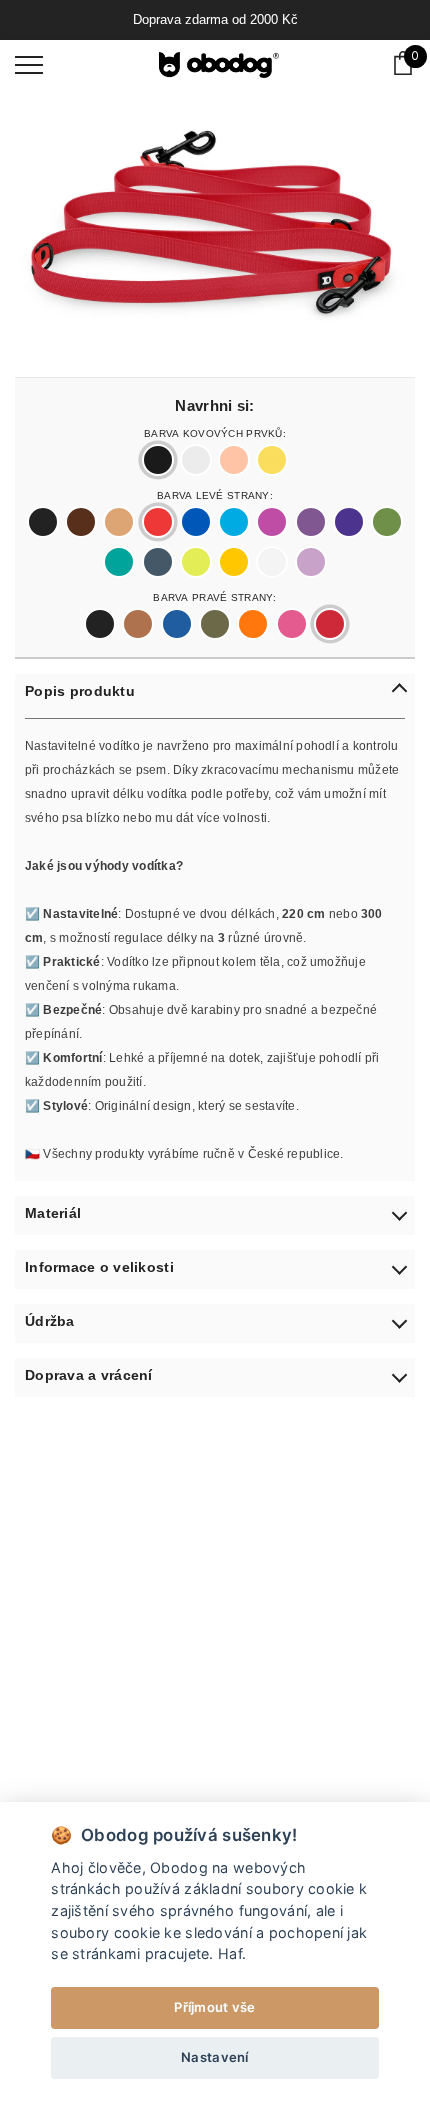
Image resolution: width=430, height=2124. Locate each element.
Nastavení (215, 2057)
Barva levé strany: (215, 494)
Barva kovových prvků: (215, 432)
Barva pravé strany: (214, 596)
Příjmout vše (214, 2007)
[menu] (29, 64)
